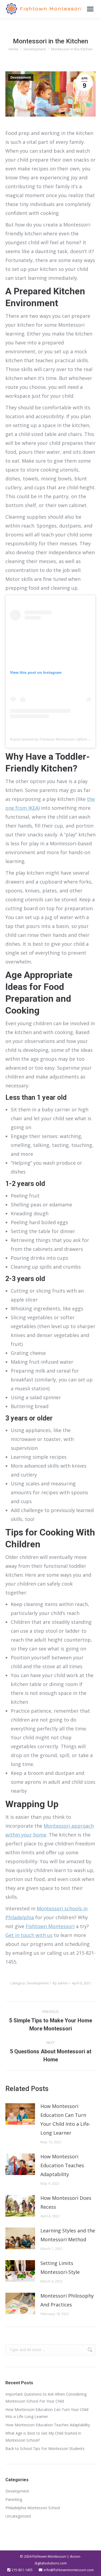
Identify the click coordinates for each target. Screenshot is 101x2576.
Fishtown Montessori (50, 1926)
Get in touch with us (29, 1935)
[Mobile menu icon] (90, 9)
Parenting (14, 2499)
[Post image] (20, 2114)
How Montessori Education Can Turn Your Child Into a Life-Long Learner (65, 2119)
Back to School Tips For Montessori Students (46, 2448)
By (60, 1983)
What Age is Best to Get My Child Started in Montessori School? (43, 2437)
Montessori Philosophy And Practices (67, 2300)
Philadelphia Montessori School (33, 2508)
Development (21, 78)
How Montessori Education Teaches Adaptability (62, 2165)
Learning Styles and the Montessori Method (68, 2235)
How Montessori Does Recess (66, 2202)
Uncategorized (18, 2516)
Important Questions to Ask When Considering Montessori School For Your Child (46, 2398)
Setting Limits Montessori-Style (60, 2268)
